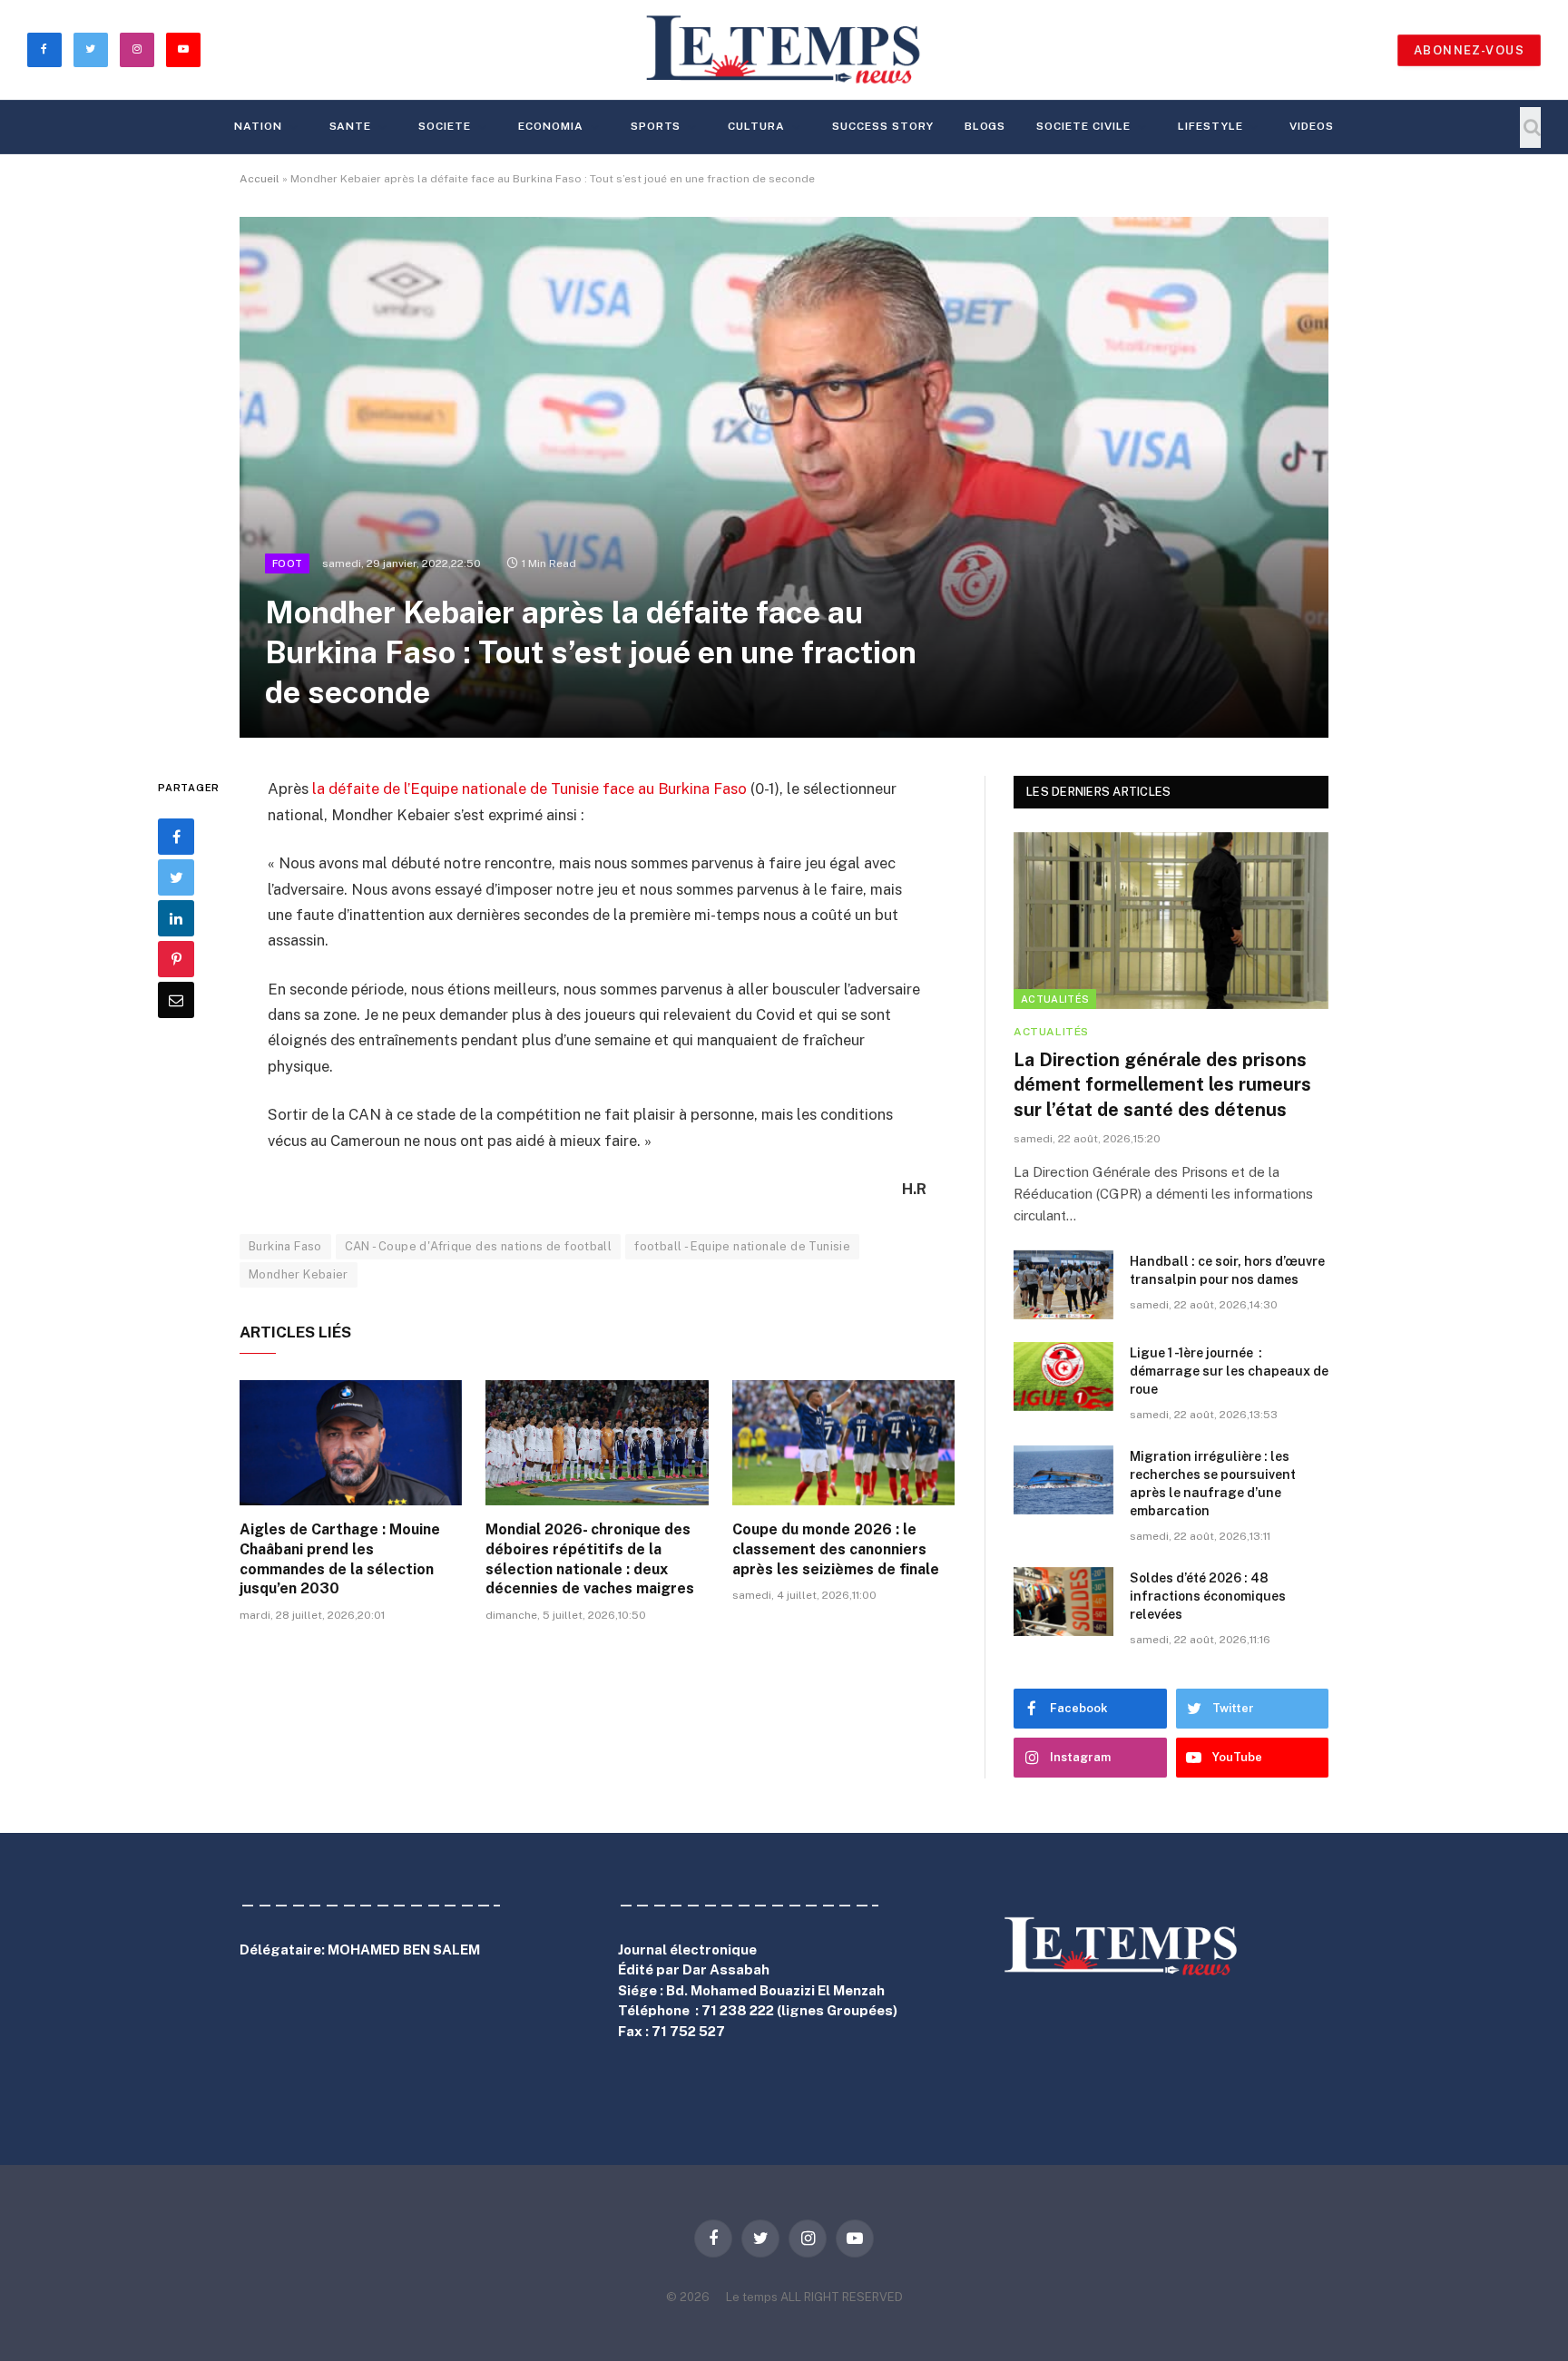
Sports (656, 126)
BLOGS (985, 126)
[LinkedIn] (176, 918)
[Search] (1530, 127)
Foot (287, 563)
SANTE (351, 126)
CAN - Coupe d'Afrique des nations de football (479, 1246)
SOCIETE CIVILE (1083, 126)
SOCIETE (445, 126)
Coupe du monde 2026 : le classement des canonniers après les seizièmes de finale (836, 1549)
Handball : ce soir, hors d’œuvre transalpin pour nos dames (1227, 1270)
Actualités (1055, 999)
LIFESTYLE (1210, 126)
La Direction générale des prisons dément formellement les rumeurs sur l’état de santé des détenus (1162, 1084)
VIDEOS (1312, 126)
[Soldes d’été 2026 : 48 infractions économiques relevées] (1063, 1602)
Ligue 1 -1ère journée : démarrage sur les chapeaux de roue (1229, 1371)
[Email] (176, 1000)
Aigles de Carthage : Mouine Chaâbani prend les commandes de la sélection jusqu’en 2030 (340, 1559)
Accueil (260, 179)
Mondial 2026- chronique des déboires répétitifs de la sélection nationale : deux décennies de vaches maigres (592, 1559)
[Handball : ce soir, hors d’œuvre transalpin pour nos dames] (1063, 1285)
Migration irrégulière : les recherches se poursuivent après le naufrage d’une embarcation (1213, 1484)
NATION (258, 126)
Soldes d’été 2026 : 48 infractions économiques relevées (1208, 1596)
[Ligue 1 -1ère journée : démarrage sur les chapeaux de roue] (1063, 1376)
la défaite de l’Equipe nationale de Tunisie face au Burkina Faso (529, 789)
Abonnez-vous (1469, 50)
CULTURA (756, 126)
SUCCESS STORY (882, 126)
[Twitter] (176, 877)
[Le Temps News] (784, 50)
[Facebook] (176, 837)
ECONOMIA (551, 126)
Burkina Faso (285, 1246)
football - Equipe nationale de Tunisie (742, 1246)
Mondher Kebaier (299, 1274)
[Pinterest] (176, 959)
